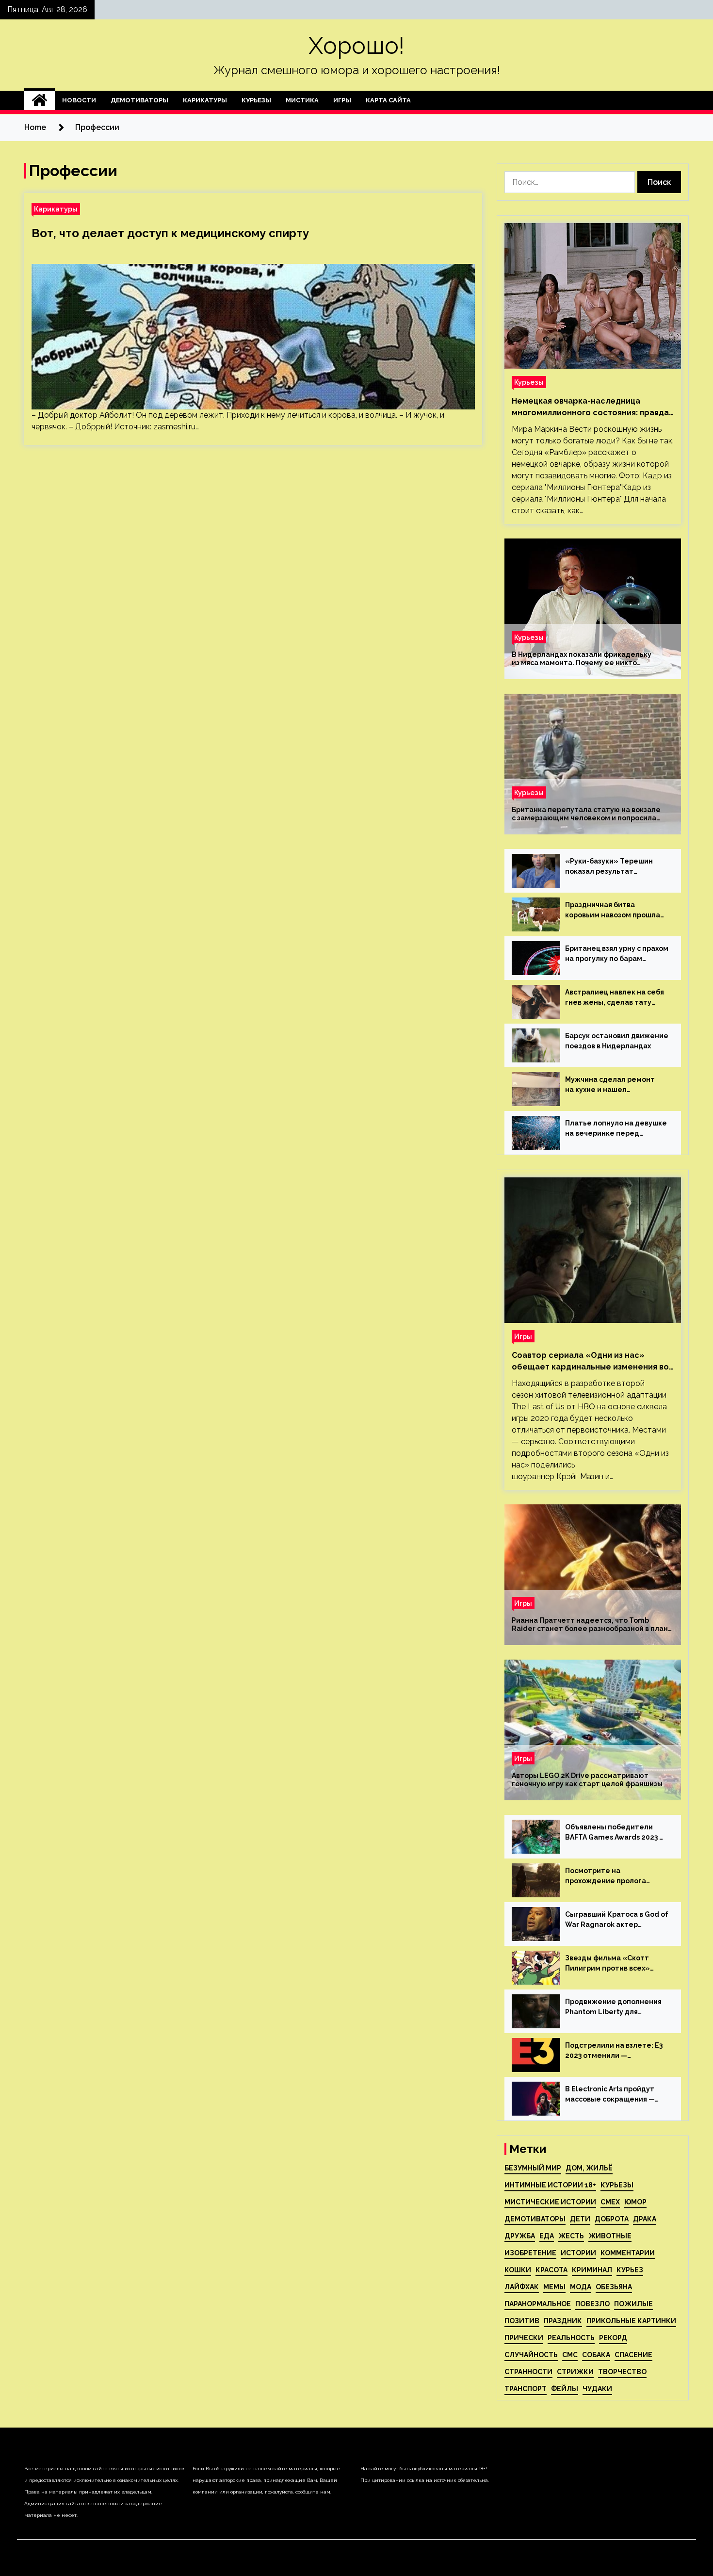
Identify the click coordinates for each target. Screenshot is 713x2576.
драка (645, 2219)
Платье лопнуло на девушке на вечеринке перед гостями (616, 1129)
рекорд (613, 2338)
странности (528, 2372)
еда (547, 2236)
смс (570, 2355)
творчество (622, 2372)
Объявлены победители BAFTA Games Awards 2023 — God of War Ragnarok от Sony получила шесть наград (617, 1833)
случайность (531, 2355)
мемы (554, 2287)
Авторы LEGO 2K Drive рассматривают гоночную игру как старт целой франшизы (587, 1780)
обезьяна (614, 2287)
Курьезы (256, 100)
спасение (633, 2355)
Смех (610, 2202)
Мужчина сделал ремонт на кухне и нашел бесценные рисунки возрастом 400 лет (610, 1085)
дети (580, 2219)
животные (610, 2236)
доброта (612, 2219)
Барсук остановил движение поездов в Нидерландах (617, 1041)
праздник (563, 2321)
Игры (342, 100)
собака (596, 2355)
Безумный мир (533, 2168)
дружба (520, 2236)
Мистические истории (550, 2202)
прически (524, 2338)
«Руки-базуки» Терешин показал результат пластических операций (609, 867)
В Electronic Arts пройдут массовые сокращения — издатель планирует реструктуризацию (610, 2095)
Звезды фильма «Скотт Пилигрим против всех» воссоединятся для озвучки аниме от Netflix (614, 1964)
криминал (592, 2270)
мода (581, 2287)
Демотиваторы (139, 100)
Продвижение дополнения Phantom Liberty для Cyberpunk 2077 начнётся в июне (613, 2007)
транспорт (526, 2389)
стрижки (575, 2372)
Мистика (302, 100)
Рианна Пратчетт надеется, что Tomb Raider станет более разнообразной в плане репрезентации (592, 1625)
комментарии (628, 2253)
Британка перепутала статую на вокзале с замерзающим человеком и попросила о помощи (586, 814)
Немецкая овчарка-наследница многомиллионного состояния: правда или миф (590, 408)
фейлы (565, 2389)
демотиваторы (535, 2219)
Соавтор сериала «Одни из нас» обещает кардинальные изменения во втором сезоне (590, 1362)
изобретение (530, 2253)
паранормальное (538, 2304)
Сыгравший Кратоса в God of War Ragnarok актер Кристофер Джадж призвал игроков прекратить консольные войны (617, 1920)
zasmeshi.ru (174, 427)
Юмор (635, 2202)
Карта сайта (388, 100)
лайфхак (522, 2287)
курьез (630, 2270)
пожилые (633, 2304)
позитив (522, 2321)
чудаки (597, 2389)
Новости (79, 100)
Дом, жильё (589, 2168)
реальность (571, 2338)
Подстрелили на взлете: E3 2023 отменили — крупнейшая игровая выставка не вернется (614, 2051)
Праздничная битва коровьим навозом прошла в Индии (613, 911)
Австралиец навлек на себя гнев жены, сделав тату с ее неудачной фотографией (615, 998)
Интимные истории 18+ (550, 2185)
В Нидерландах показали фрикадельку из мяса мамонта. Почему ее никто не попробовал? (582, 659)
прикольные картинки (631, 2321)
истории (578, 2253)
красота (551, 2270)
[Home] (40, 100)
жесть (571, 2236)
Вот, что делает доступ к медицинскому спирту (170, 233)
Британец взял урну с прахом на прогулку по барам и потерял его (617, 954)
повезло (592, 2304)
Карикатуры (205, 100)
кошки (518, 2270)
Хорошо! (356, 46)
